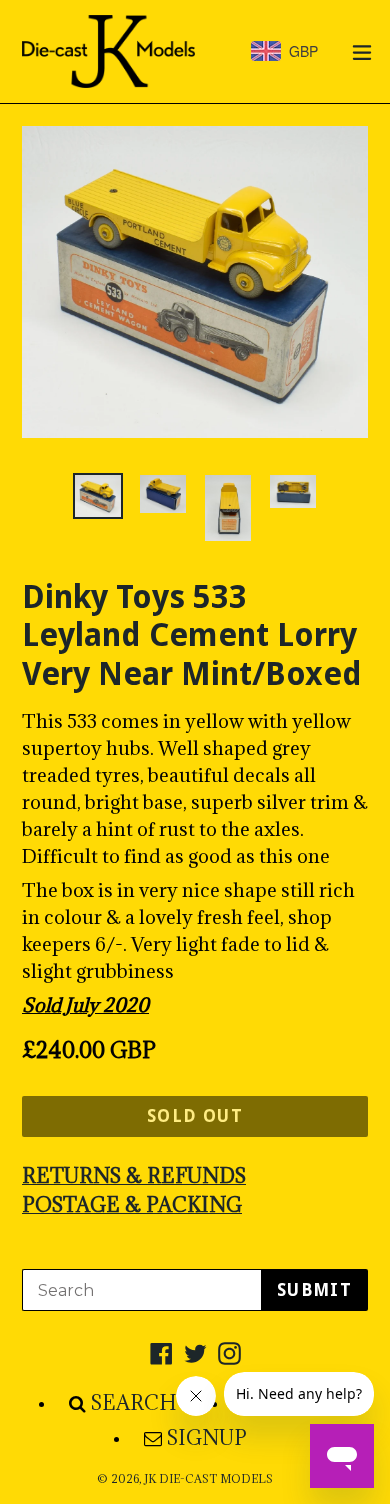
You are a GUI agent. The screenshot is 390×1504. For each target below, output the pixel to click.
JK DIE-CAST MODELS (208, 1479)
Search (134, 1403)
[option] (97, 496)
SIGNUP (207, 1438)
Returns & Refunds (134, 1176)
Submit (314, 1290)
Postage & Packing (132, 1205)
